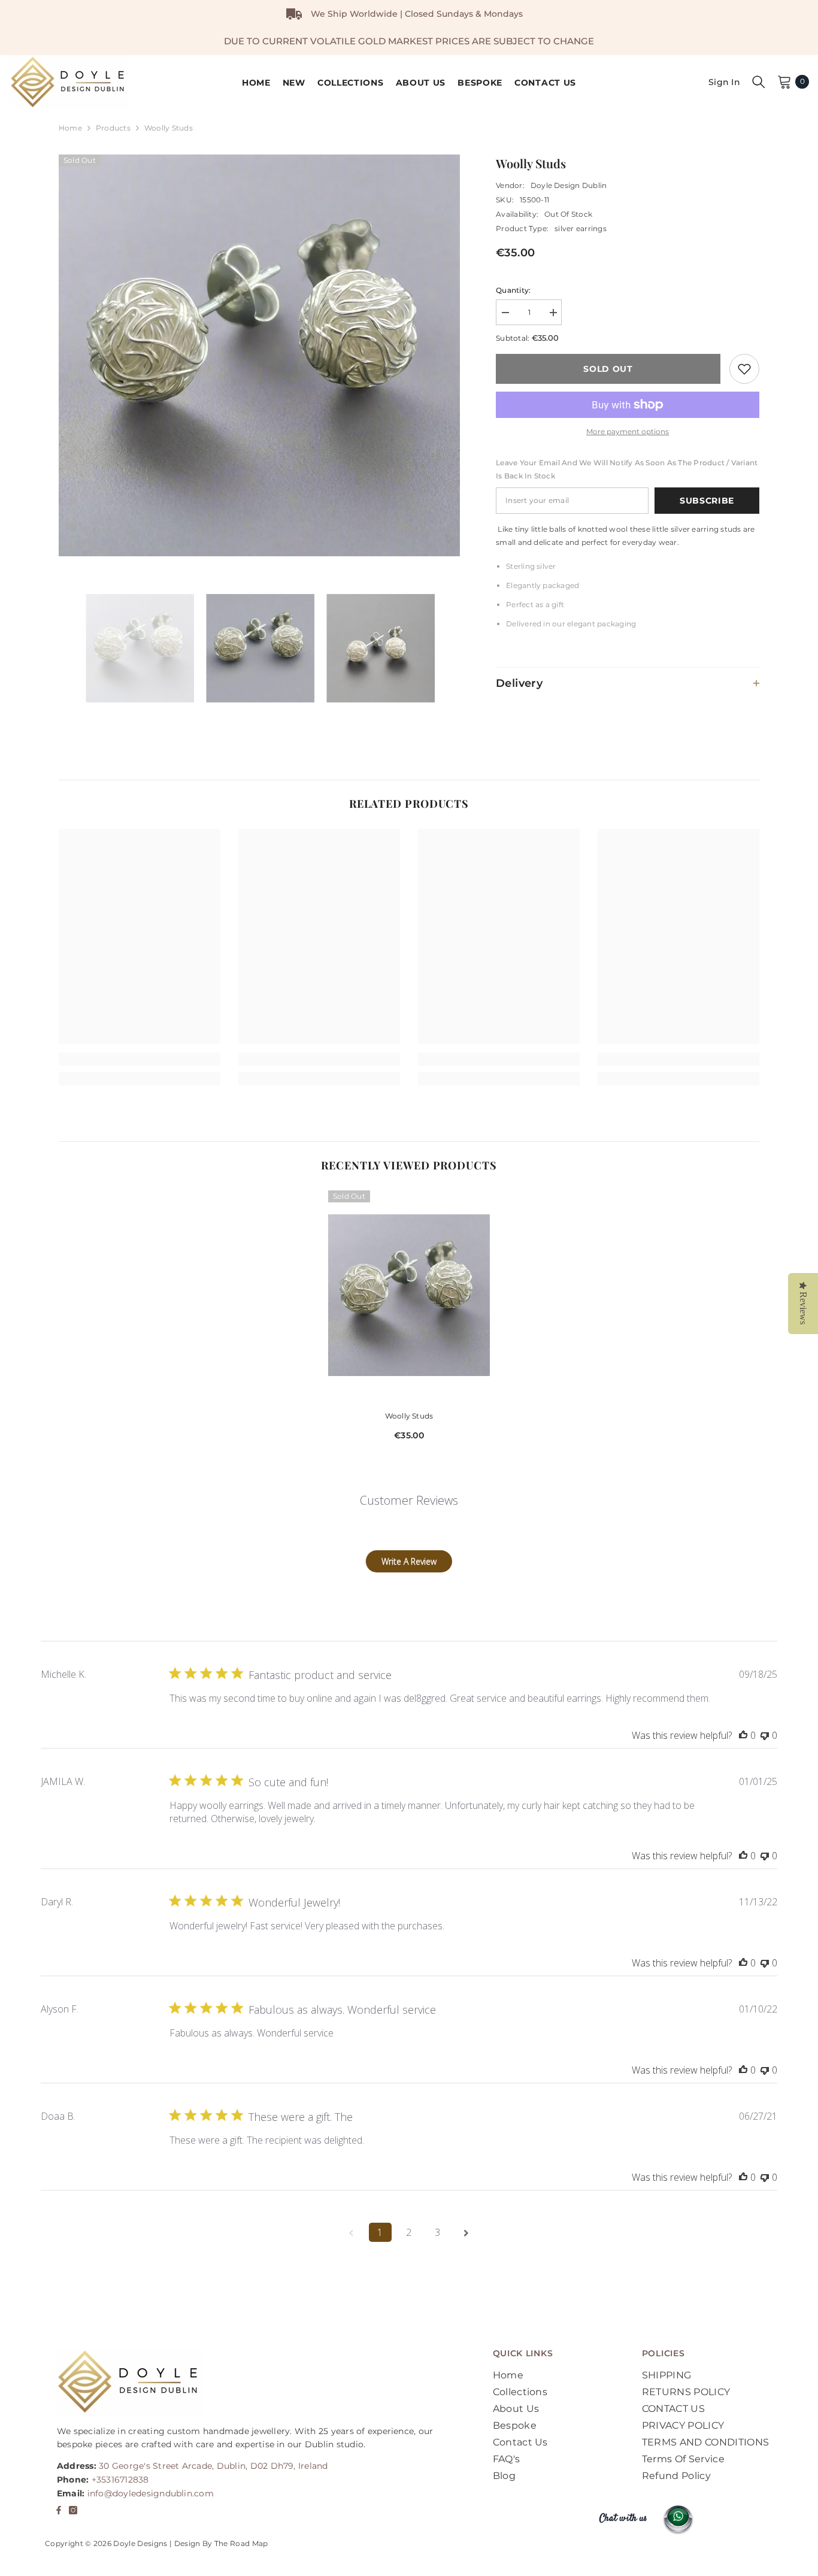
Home (70, 128)
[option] (260, 355)
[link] (140, 1059)
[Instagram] (73, 2510)
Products (113, 128)
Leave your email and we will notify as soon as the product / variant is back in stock (627, 469)
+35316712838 (120, 2480)
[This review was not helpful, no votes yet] (765, 1735)
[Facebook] (59, 2510)
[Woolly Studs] (409, 1295)
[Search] (759, 81)
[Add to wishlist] (744, 369)
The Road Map (241, 2543)
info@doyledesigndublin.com (151, 2493)
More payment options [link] (628, 431)
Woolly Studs (409, 1416)
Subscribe (707, 501)
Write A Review (409, 1561)
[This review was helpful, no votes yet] (743, 1735)
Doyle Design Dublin (569, 185)
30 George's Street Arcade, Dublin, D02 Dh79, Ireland (213, 2466)
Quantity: (513, 290)
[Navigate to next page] (466, 2232)
